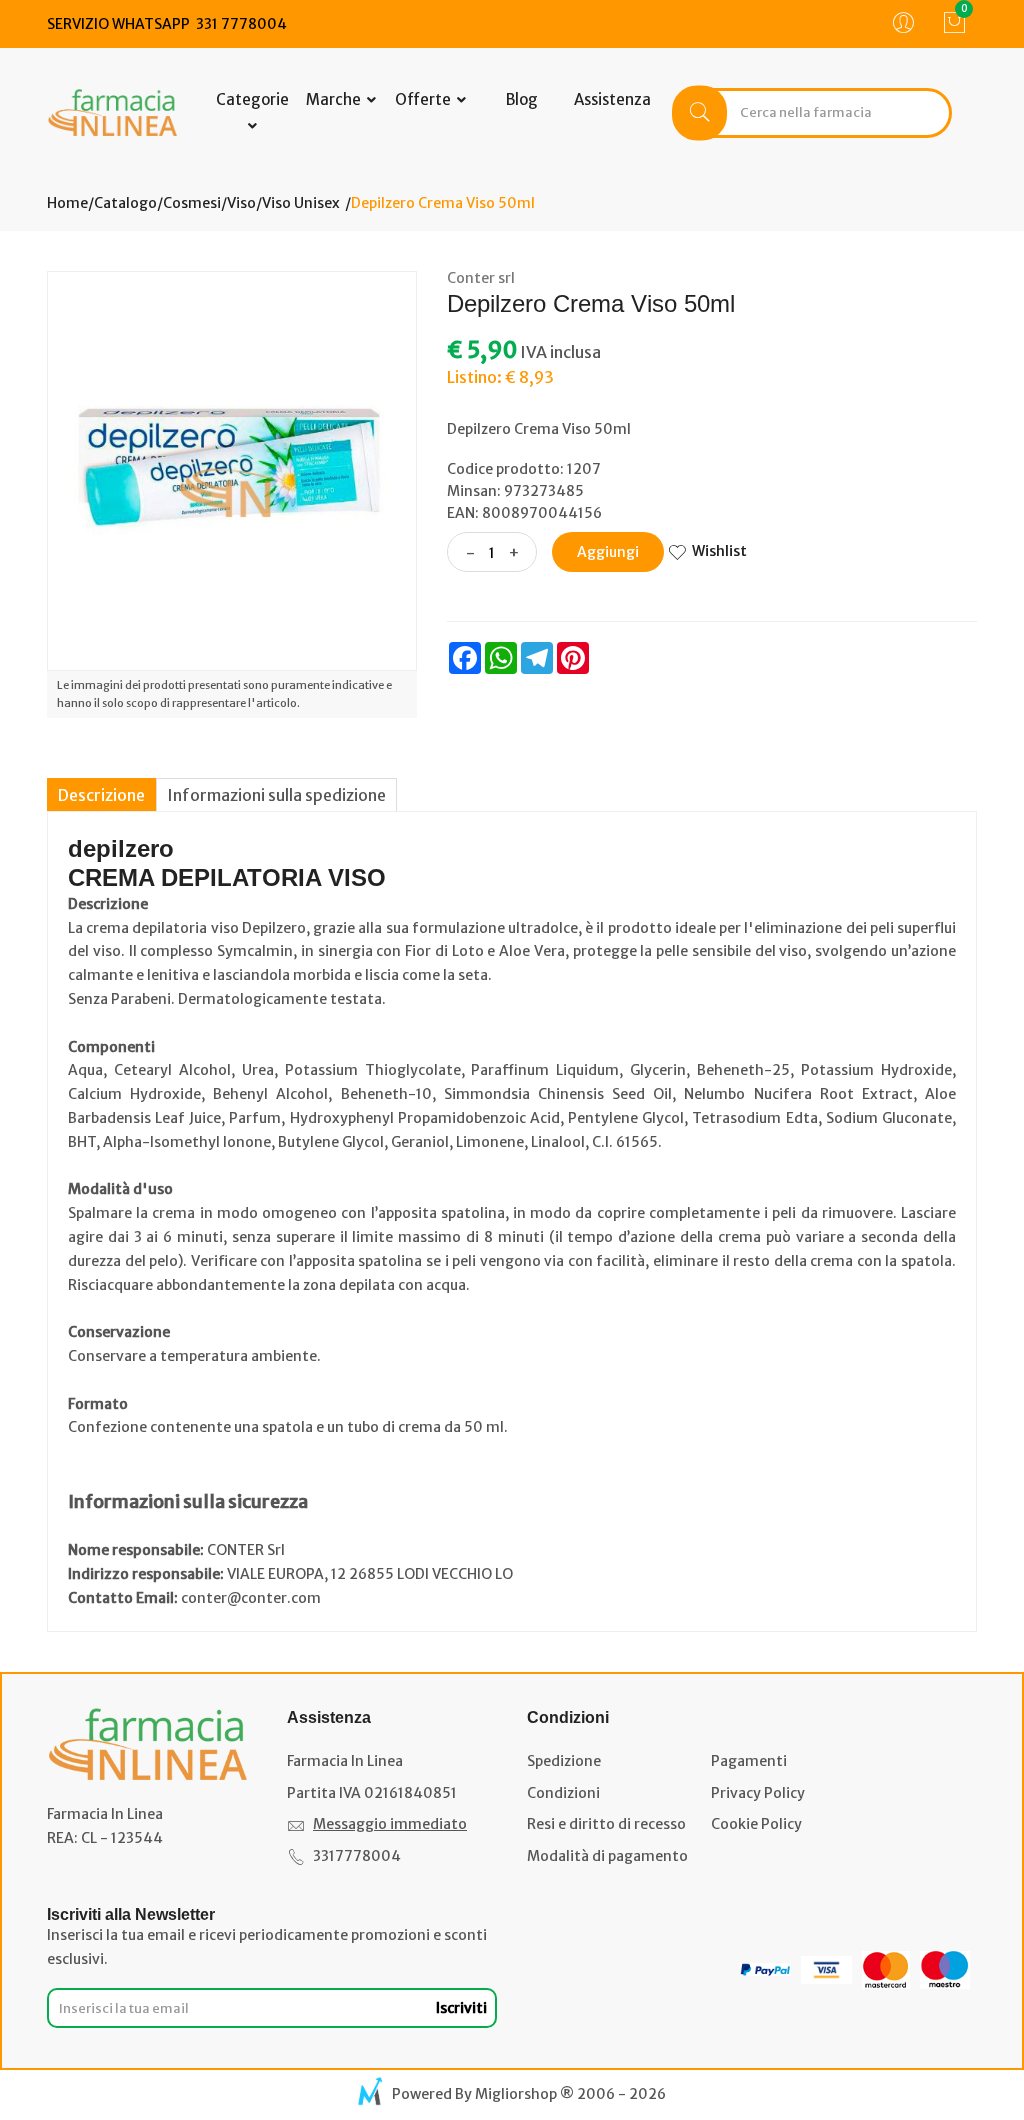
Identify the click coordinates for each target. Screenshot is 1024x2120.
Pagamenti (749, 1761)
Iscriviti (461, 2008)
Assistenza (612, 99)
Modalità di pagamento (607, 1856)
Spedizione (564, 1761)
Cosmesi (192, 203)
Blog (522, 99)
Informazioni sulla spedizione (276, 795)
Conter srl (481, 278)
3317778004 (357, 1856)
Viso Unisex (301, 203)
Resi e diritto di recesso (606, 1824)
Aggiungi (608, 552)
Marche (335, 99)
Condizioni (563, 1793)
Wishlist (719, 551)
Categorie (252, 99)
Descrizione (101, 795)
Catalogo (125, 203)
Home (67, 203)
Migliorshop (516, 2094)
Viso (241, 203)
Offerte (424, 99)
